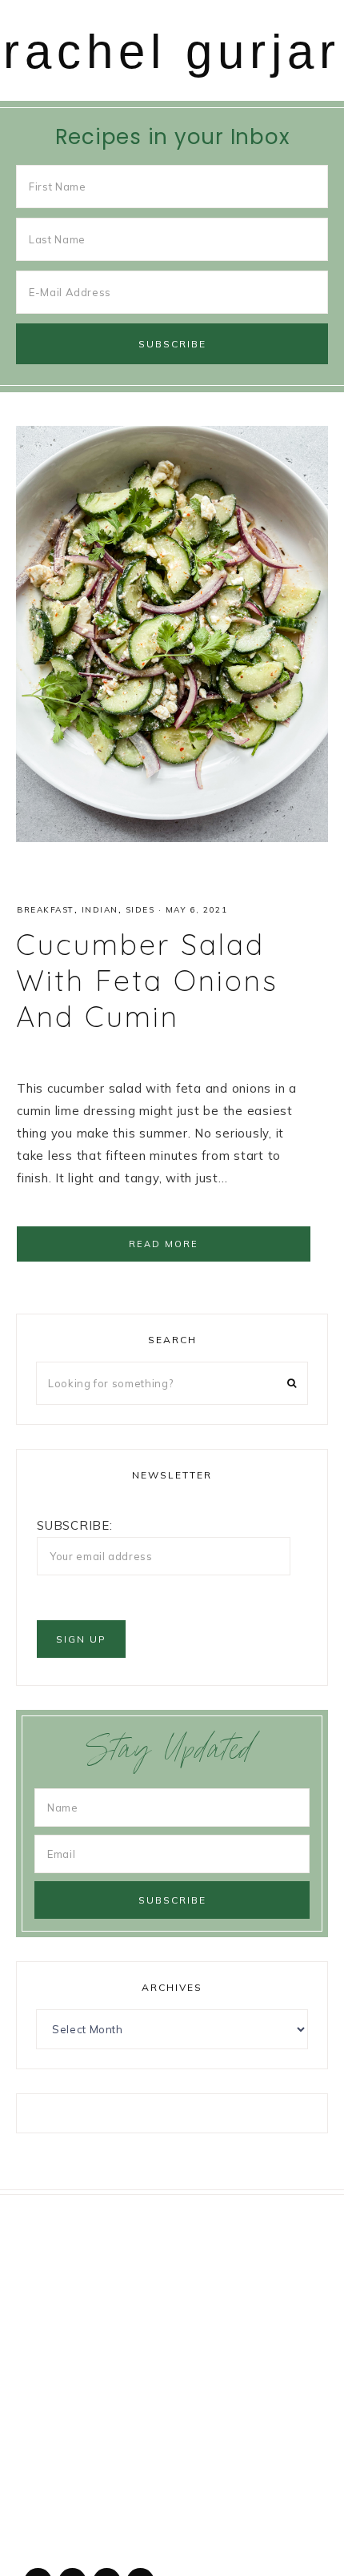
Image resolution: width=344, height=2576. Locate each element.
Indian (100, 910)
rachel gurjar (172, 52)
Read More (164, 1244)
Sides (140, 910)
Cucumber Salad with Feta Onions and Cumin (147, 980)
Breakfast (46, 910)
